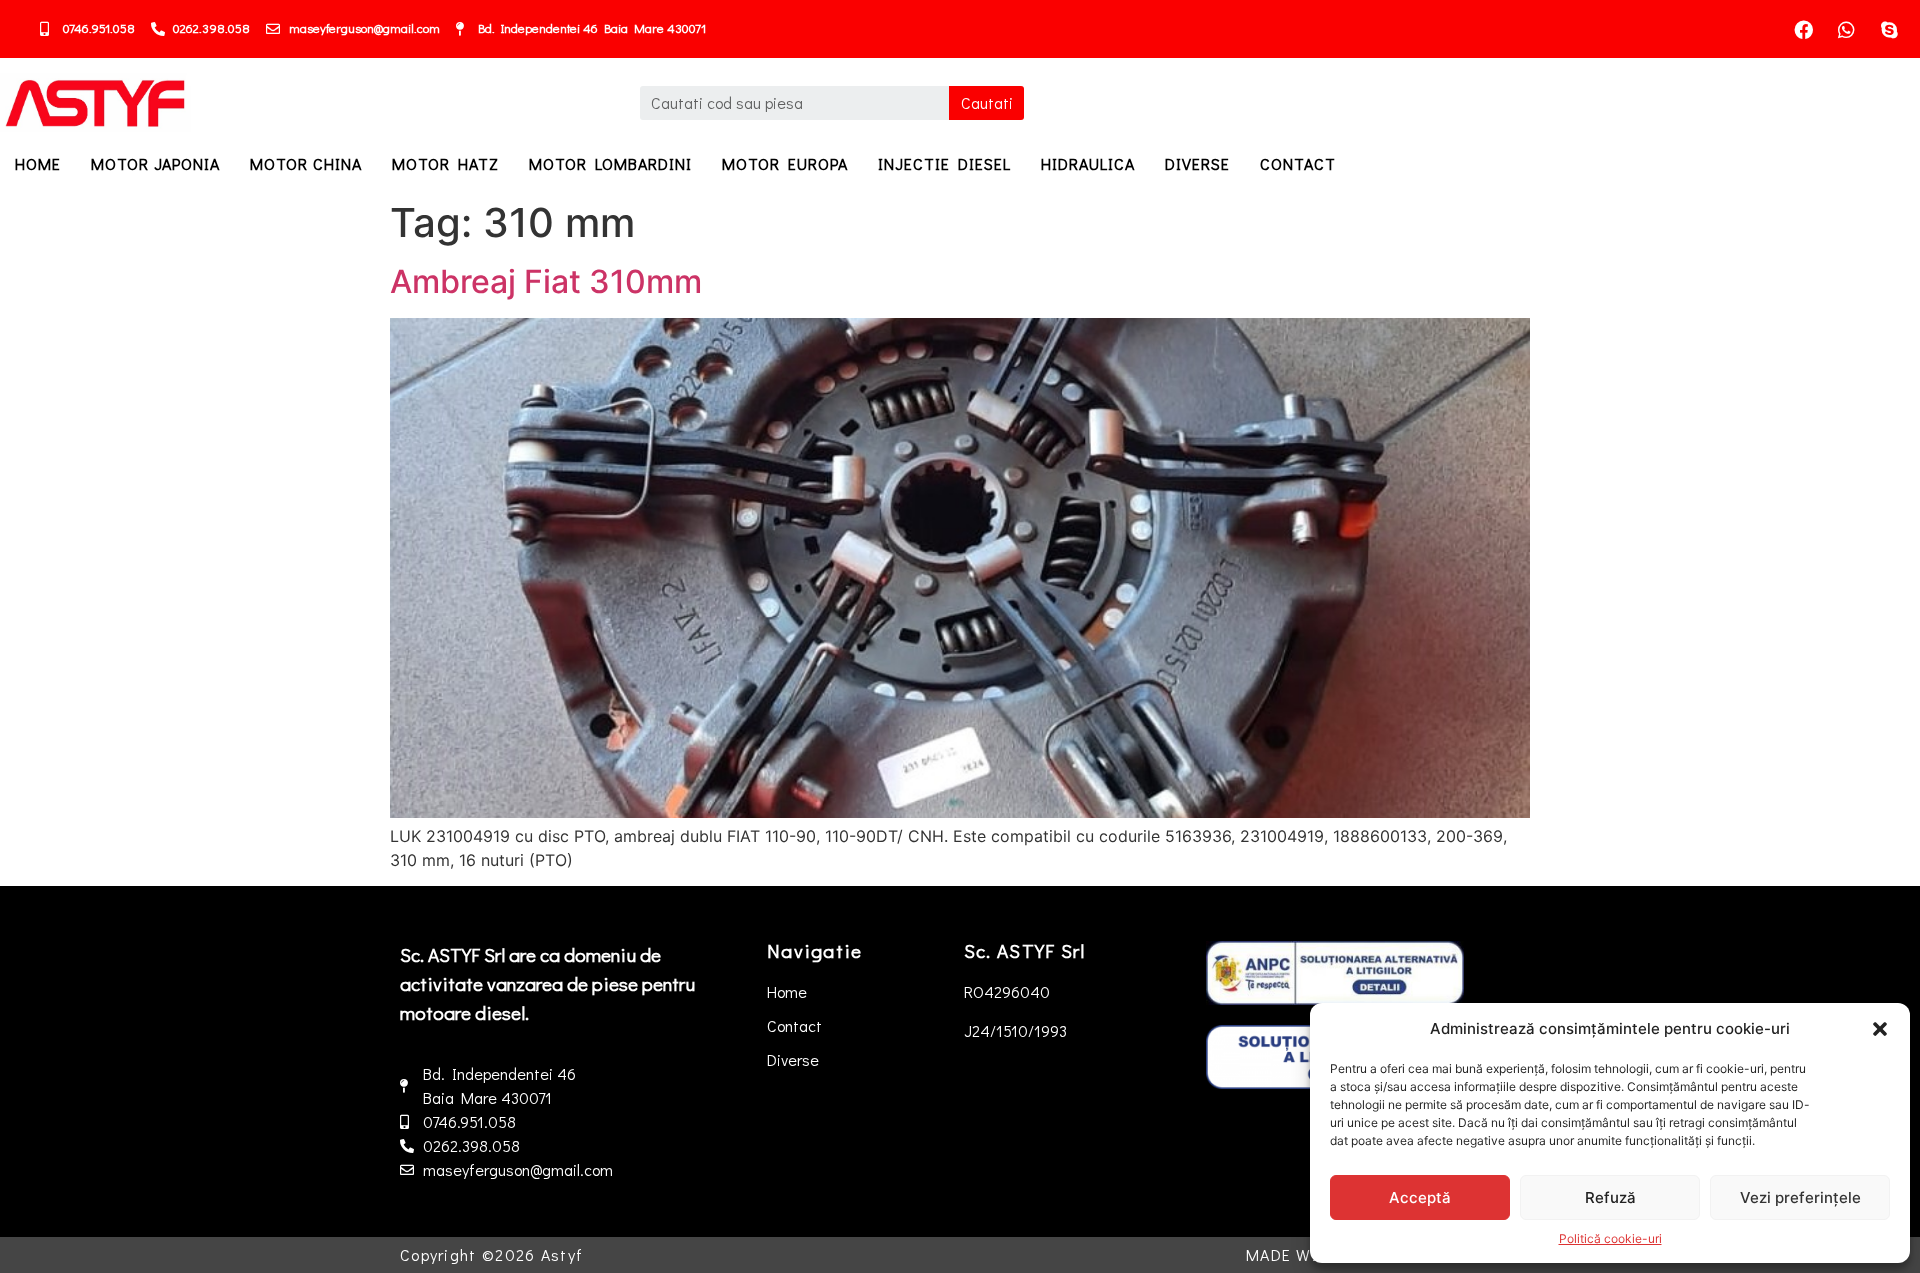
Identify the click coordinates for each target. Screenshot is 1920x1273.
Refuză (1610, 1197)
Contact (1298, 163)
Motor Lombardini (610, 163)
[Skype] (1889, 29)
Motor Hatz (445, 163)
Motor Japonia (155, 163)
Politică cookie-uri (1610, 1238)
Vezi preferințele (1800, 1197)
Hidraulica (1088, 163)
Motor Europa (785, 163)
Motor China (306, 163)
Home (38, 163)
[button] (1880, 1029)
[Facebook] (1803, 29)
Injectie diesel (944, 163)
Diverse (1197, 163)
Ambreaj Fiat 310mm (546, 281)
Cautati (987, 102)
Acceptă (1420, 1197)
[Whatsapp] (1846, 29)
